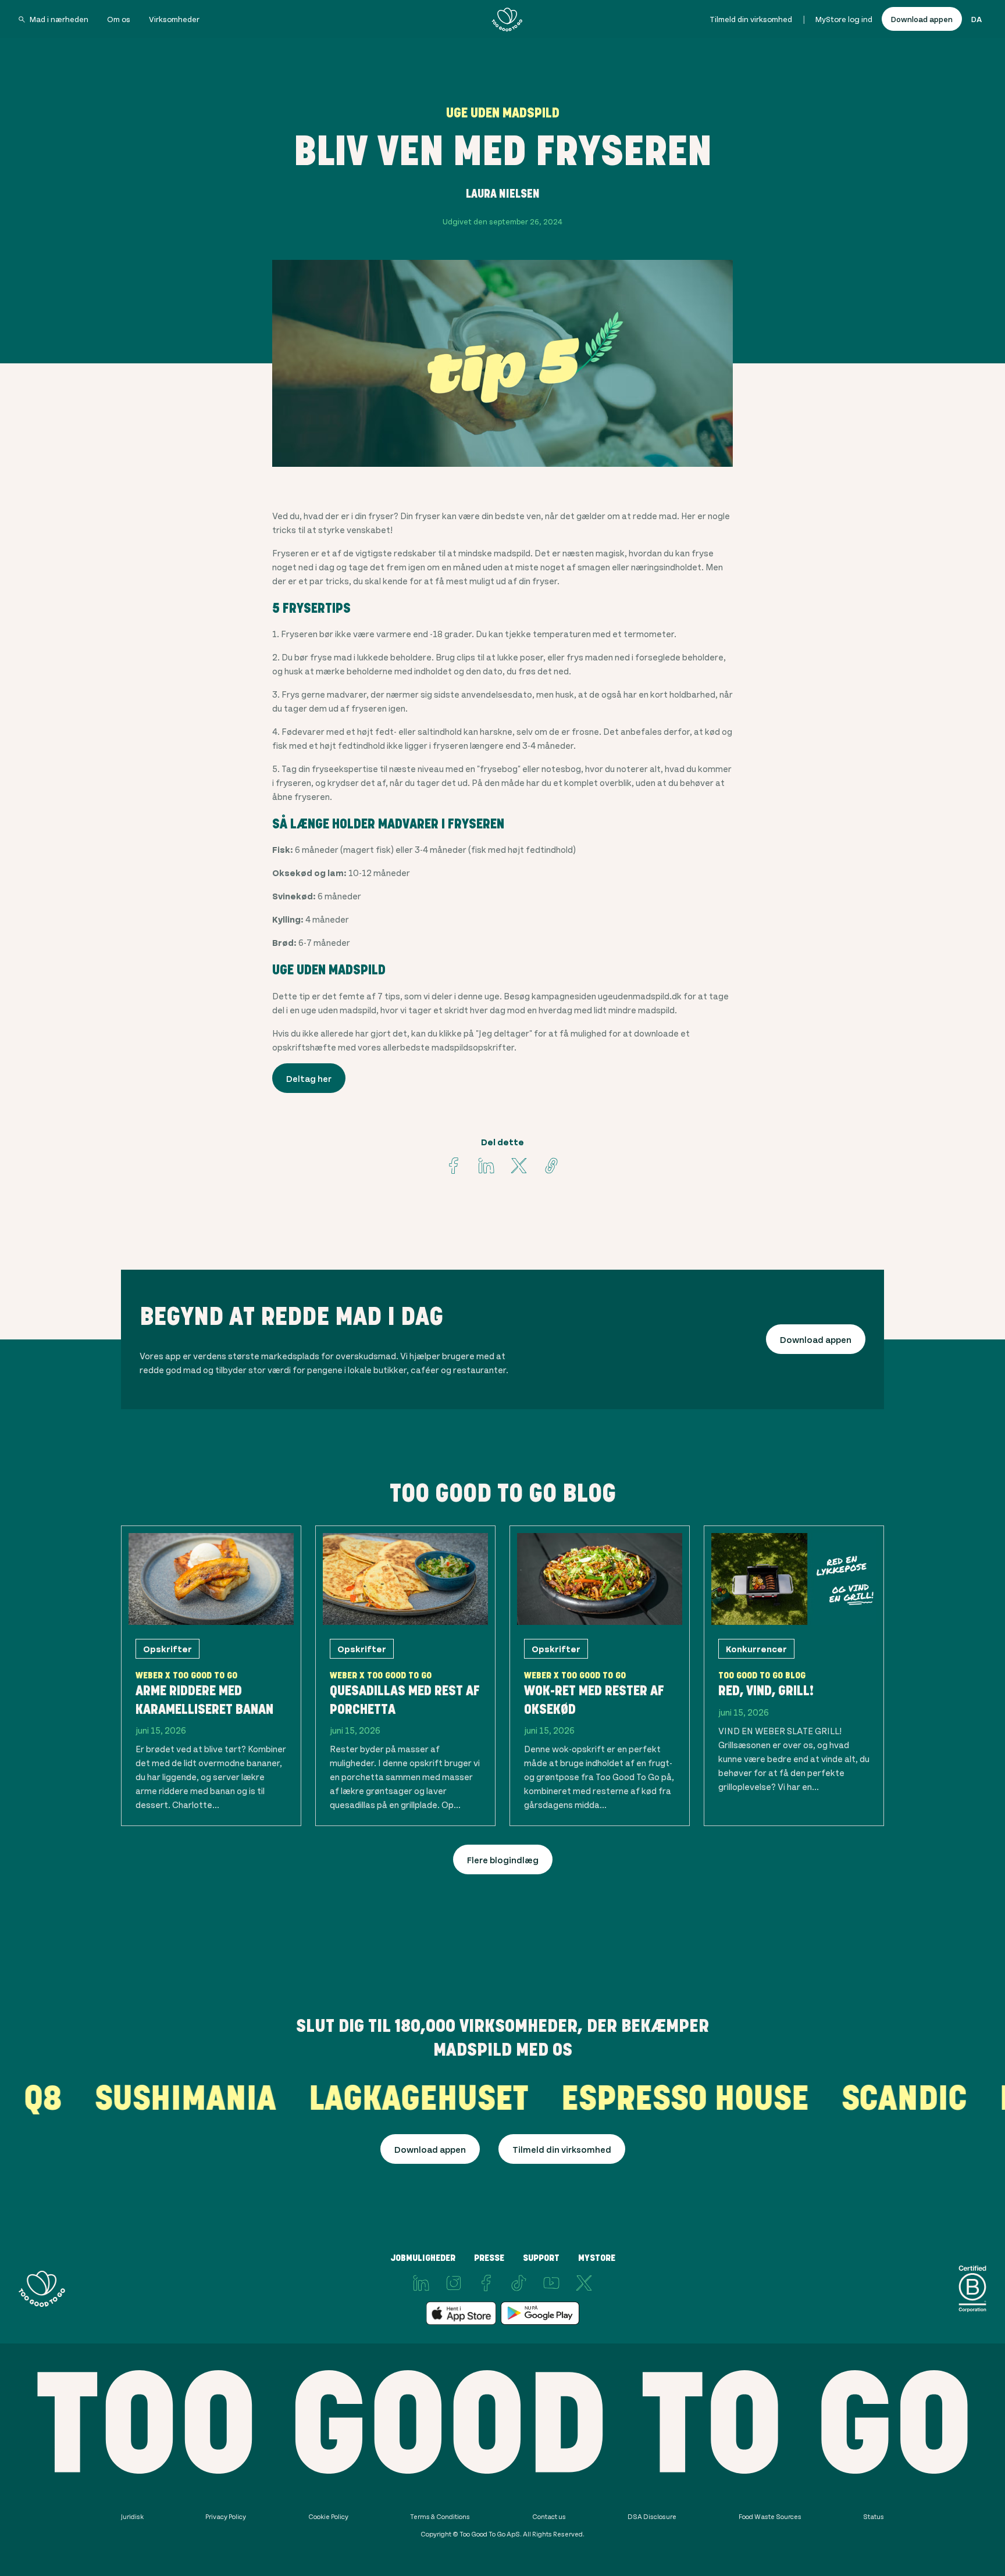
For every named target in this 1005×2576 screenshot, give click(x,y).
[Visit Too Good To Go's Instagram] (454, 2283)
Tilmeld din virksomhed (751, 19)
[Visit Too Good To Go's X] (584, 2283)
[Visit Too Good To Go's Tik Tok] (519, 2283)
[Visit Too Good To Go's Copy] (551, 1166)
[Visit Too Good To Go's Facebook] (454, 1166)
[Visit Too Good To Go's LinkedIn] (421, 2283)
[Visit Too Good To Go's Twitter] (519, 1166)
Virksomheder (174, 19)
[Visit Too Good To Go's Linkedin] (486, 1166)
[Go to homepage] (507, 19)
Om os (119, 19)
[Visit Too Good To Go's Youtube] (551, 2283)
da (977, 19)
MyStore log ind (844, 19)
